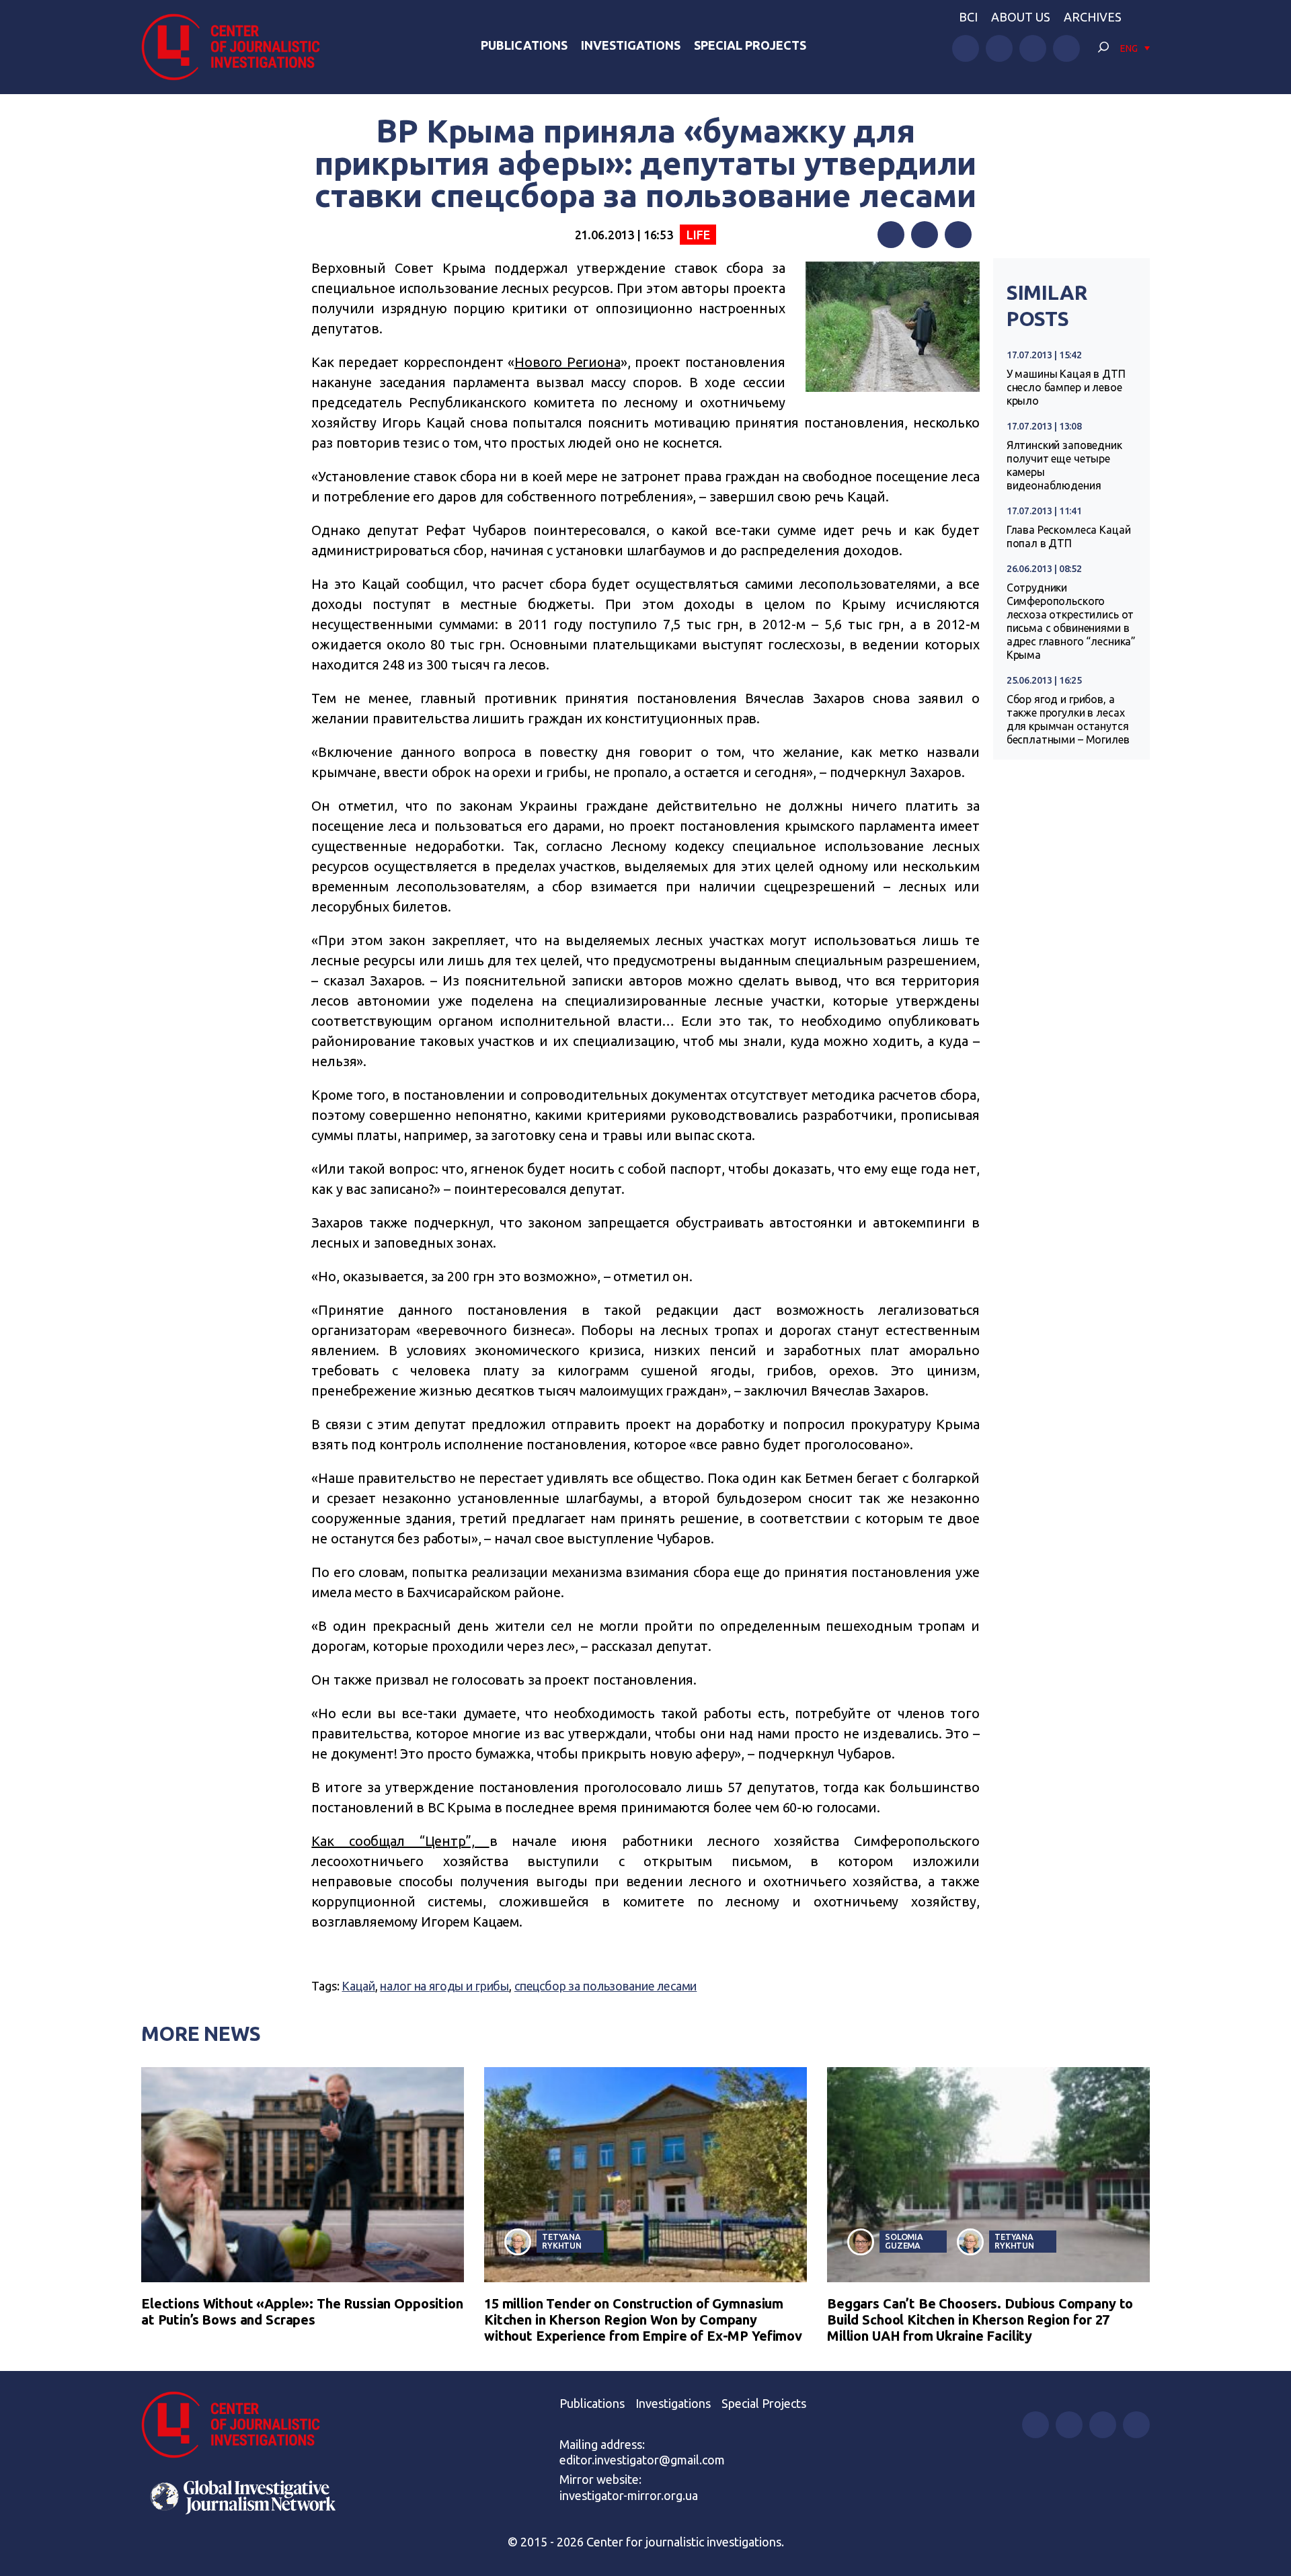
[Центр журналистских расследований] (238, 47)
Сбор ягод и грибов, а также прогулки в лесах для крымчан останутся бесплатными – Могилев (1068, 719)
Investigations (631, 45)
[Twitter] (925, 235)
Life (698, 235)
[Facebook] (891, 235)
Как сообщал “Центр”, (400, 1841)
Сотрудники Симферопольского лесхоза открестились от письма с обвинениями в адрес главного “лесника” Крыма (1071, 621)
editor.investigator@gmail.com (642, 2460)
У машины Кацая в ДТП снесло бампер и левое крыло (1066, 387)
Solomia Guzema (904, 2241)
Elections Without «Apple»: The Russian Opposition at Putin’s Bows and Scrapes (302, 2311)
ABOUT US (1021, 17)
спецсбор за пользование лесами (606, 1986)
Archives (1093, 17)
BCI (968, 17)
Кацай (358, 1986)
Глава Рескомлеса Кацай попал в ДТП (1069, 536)
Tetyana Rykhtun (562, 2241)
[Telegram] (958, 235)
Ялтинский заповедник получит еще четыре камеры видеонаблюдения (1064, 465)
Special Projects (750, 45)
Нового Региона (568, 362)
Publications (524, 45)
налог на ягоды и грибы (444, 1986)
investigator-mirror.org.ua (629, 2495)
